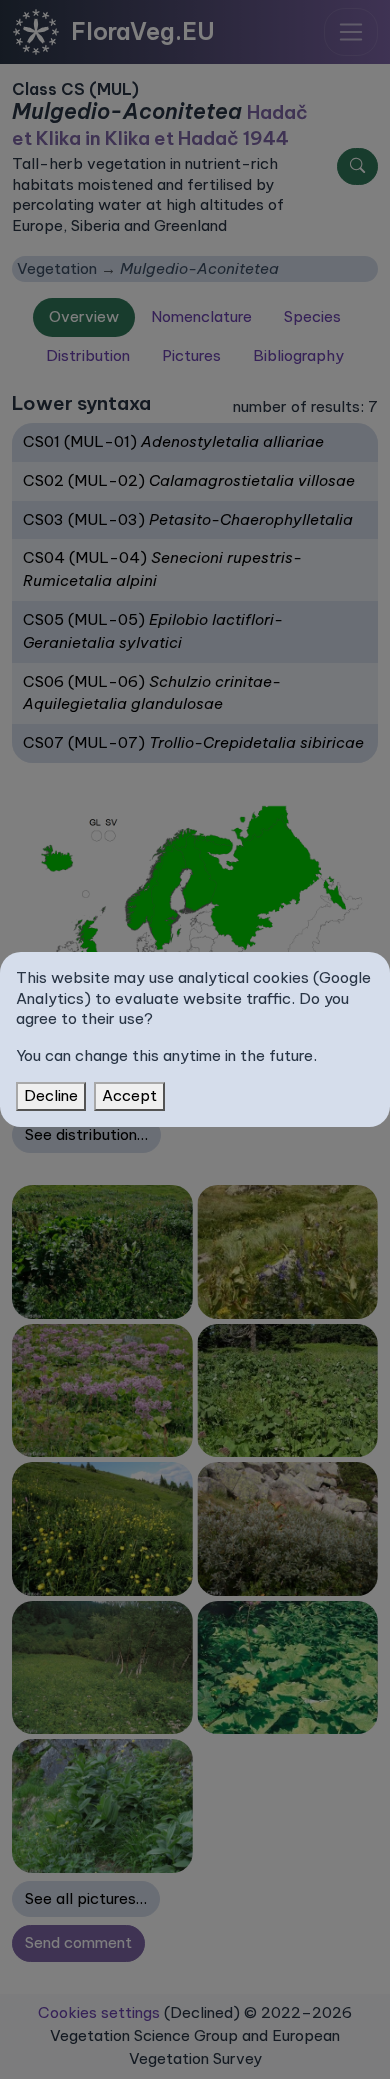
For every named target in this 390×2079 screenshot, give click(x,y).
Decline (51, 1095)
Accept (129, 1095)
